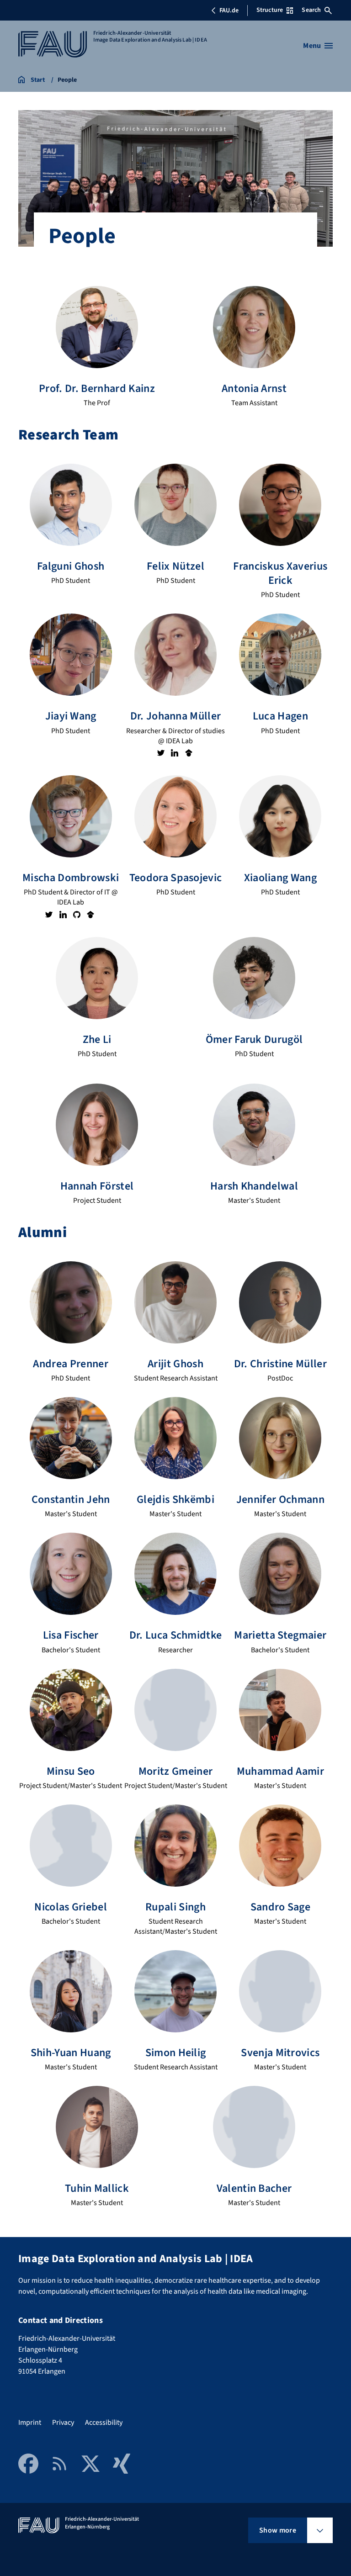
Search (311, 10)
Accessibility (104, 2423)
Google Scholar (188, 753)
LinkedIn (175, 753)
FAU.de (229, 11)
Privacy (63, 2423)
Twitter (160, 753)
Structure (270, 10)
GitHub (77, 914)
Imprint (30, 2423)
